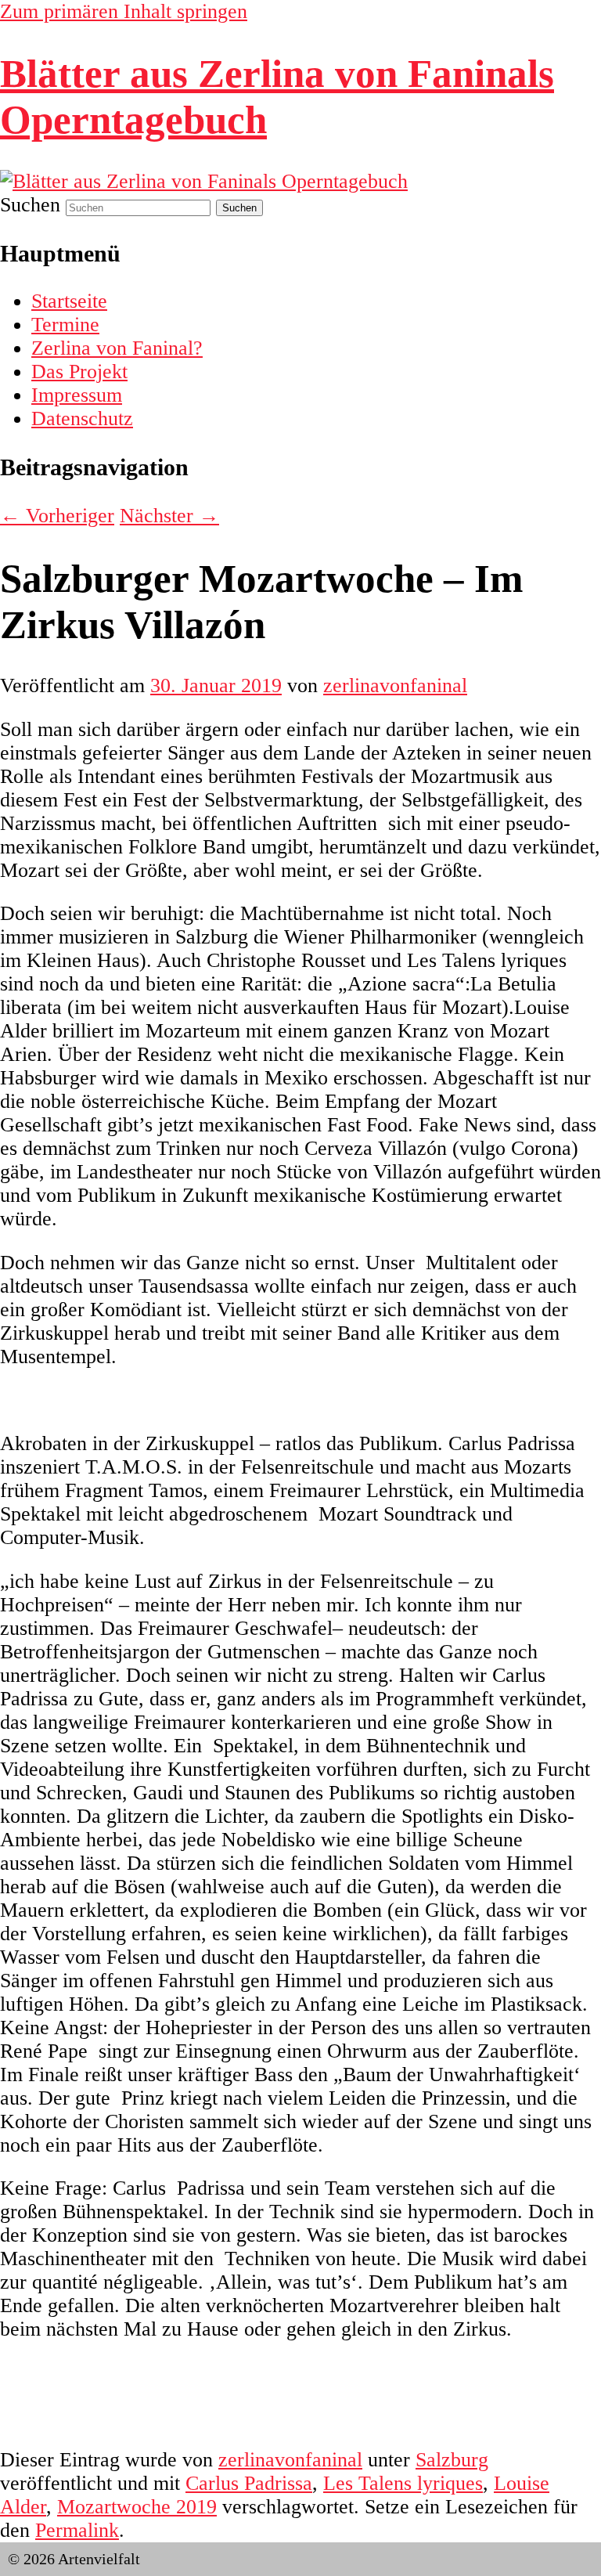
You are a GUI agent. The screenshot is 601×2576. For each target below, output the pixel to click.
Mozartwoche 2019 (137, 2507)
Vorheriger (57, 516)
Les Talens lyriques (403, 2483)
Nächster (169, 516)
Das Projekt (79, 372)
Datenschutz (82, 419)
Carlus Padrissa (249, 2483)
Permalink (77, 2530)
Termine (65, 325)
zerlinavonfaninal (395, 685)
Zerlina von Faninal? (117, 348)
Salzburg (452, 2460)
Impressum (77, 395)
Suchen (30, 205)
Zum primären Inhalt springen (124, 11)
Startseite (69, 301)
